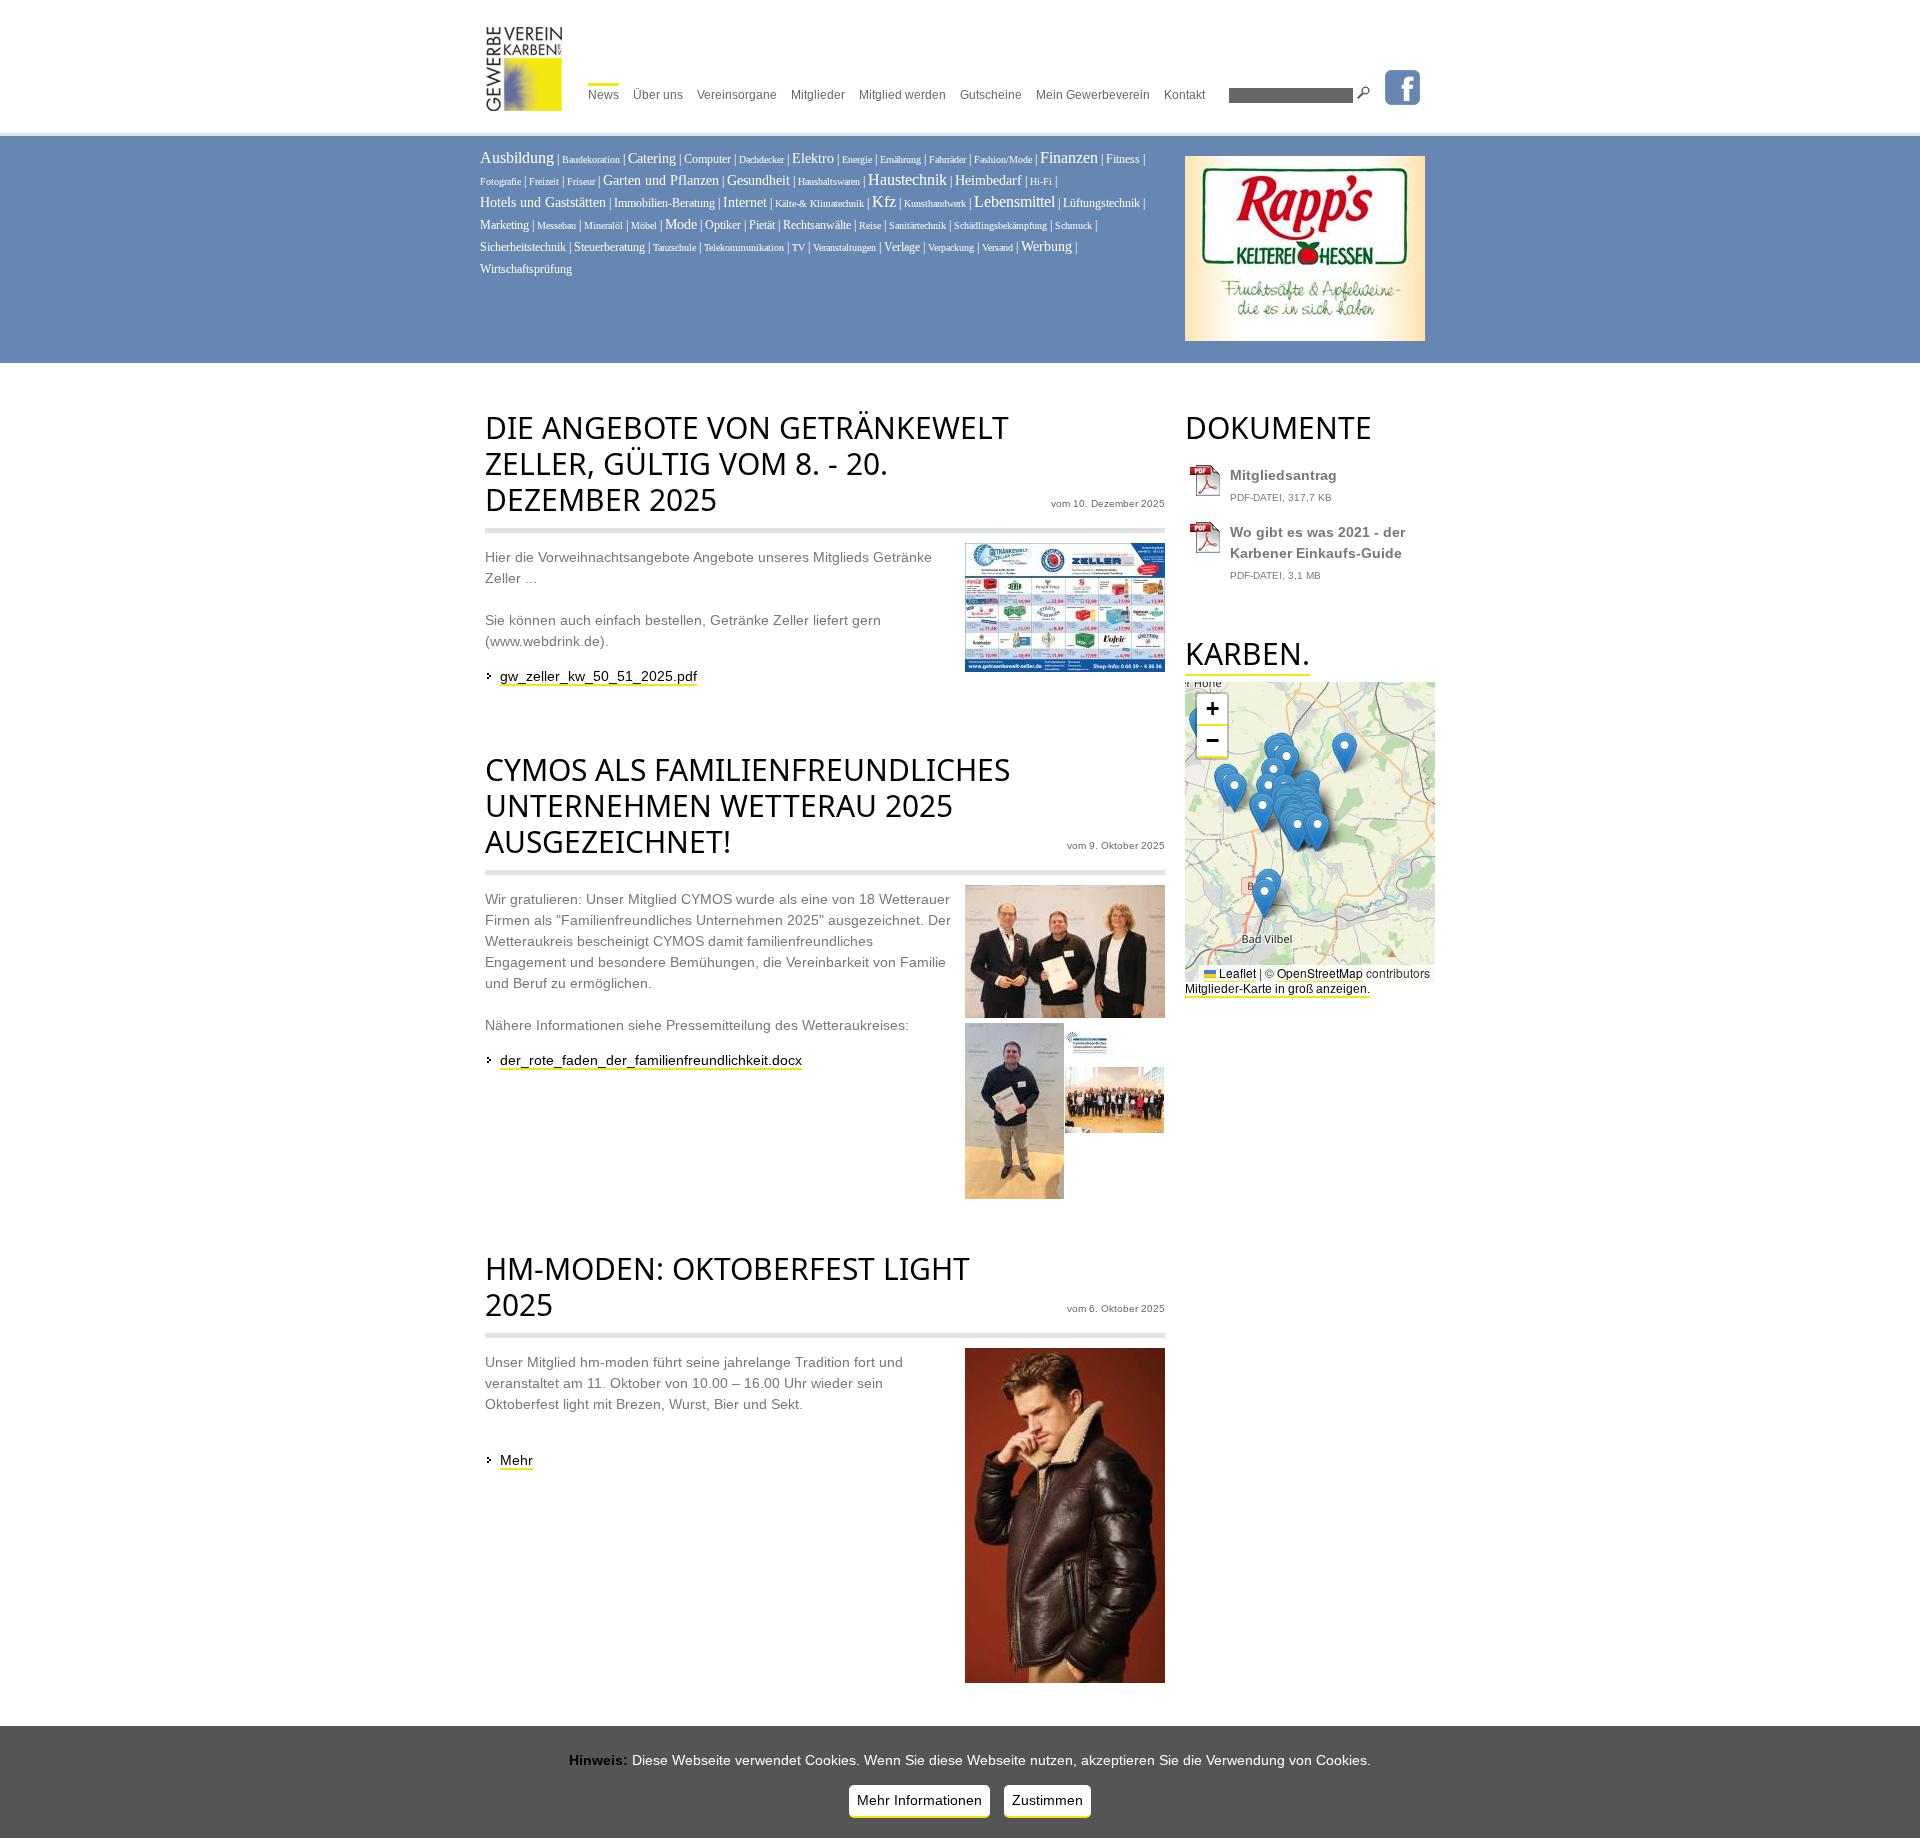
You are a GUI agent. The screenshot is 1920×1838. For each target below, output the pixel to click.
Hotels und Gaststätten (543, 202)
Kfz (884, 201)
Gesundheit (758, 180)
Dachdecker (761, 159)
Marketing (504, 225)
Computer (707, 159)
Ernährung (900, 159)
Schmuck (1073, 225)
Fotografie (500, 181)
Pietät (762, 225)
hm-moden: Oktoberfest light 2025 (727, 1286)
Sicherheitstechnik (523, 247)
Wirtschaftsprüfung (526, 269)
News (603, 95)
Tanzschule (674, 247)
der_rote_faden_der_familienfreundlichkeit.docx (651, 1060)
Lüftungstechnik (1101, 203)
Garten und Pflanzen (661, 180)
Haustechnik (907, 179)
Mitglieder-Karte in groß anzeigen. (1277, 989)
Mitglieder (818, 95)
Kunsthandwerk (935, 203)
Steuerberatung (609, 247)
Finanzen (1069, 157)
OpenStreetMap (1320, 972)
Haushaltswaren (829, 181)
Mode (681, 224)
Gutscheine (991, 95)
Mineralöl (603, 225)
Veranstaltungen (844, 247)
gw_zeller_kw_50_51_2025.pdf (598, 676)
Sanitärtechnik (917, 225)
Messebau (556, 225)
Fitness (1123, 159)
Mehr (516, 1460)
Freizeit (544, 181)
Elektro (813, 158)
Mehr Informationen (919, 1800)
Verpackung (951, 247)
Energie (857, 159)
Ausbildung (517, 157)
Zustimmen (1047, 1800)
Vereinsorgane (737, 95)
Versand (997, 247)
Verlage (902, 247)
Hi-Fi (1041, 181)
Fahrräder (947, 159)
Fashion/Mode (1003, 159)
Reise (870, 225)
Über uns (658, 95)
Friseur (581, 181)
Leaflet (1236, 972)
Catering (652, 158)
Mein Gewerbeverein (1093, 95)
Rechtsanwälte (817, 225)
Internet (745, 202)
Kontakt (1184, 95)
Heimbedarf (988, 180)
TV (798, 247)
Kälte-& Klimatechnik (819, 203)
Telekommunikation (744, 247)
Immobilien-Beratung (664, 203)
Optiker (723, 225)
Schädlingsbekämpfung (1000, 225)
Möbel (644, 225)
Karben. (1247, 653)
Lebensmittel (1014, 201)
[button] (1286, 763)
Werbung (1046, 246)
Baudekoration (591, 159)
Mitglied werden (902, 95)
